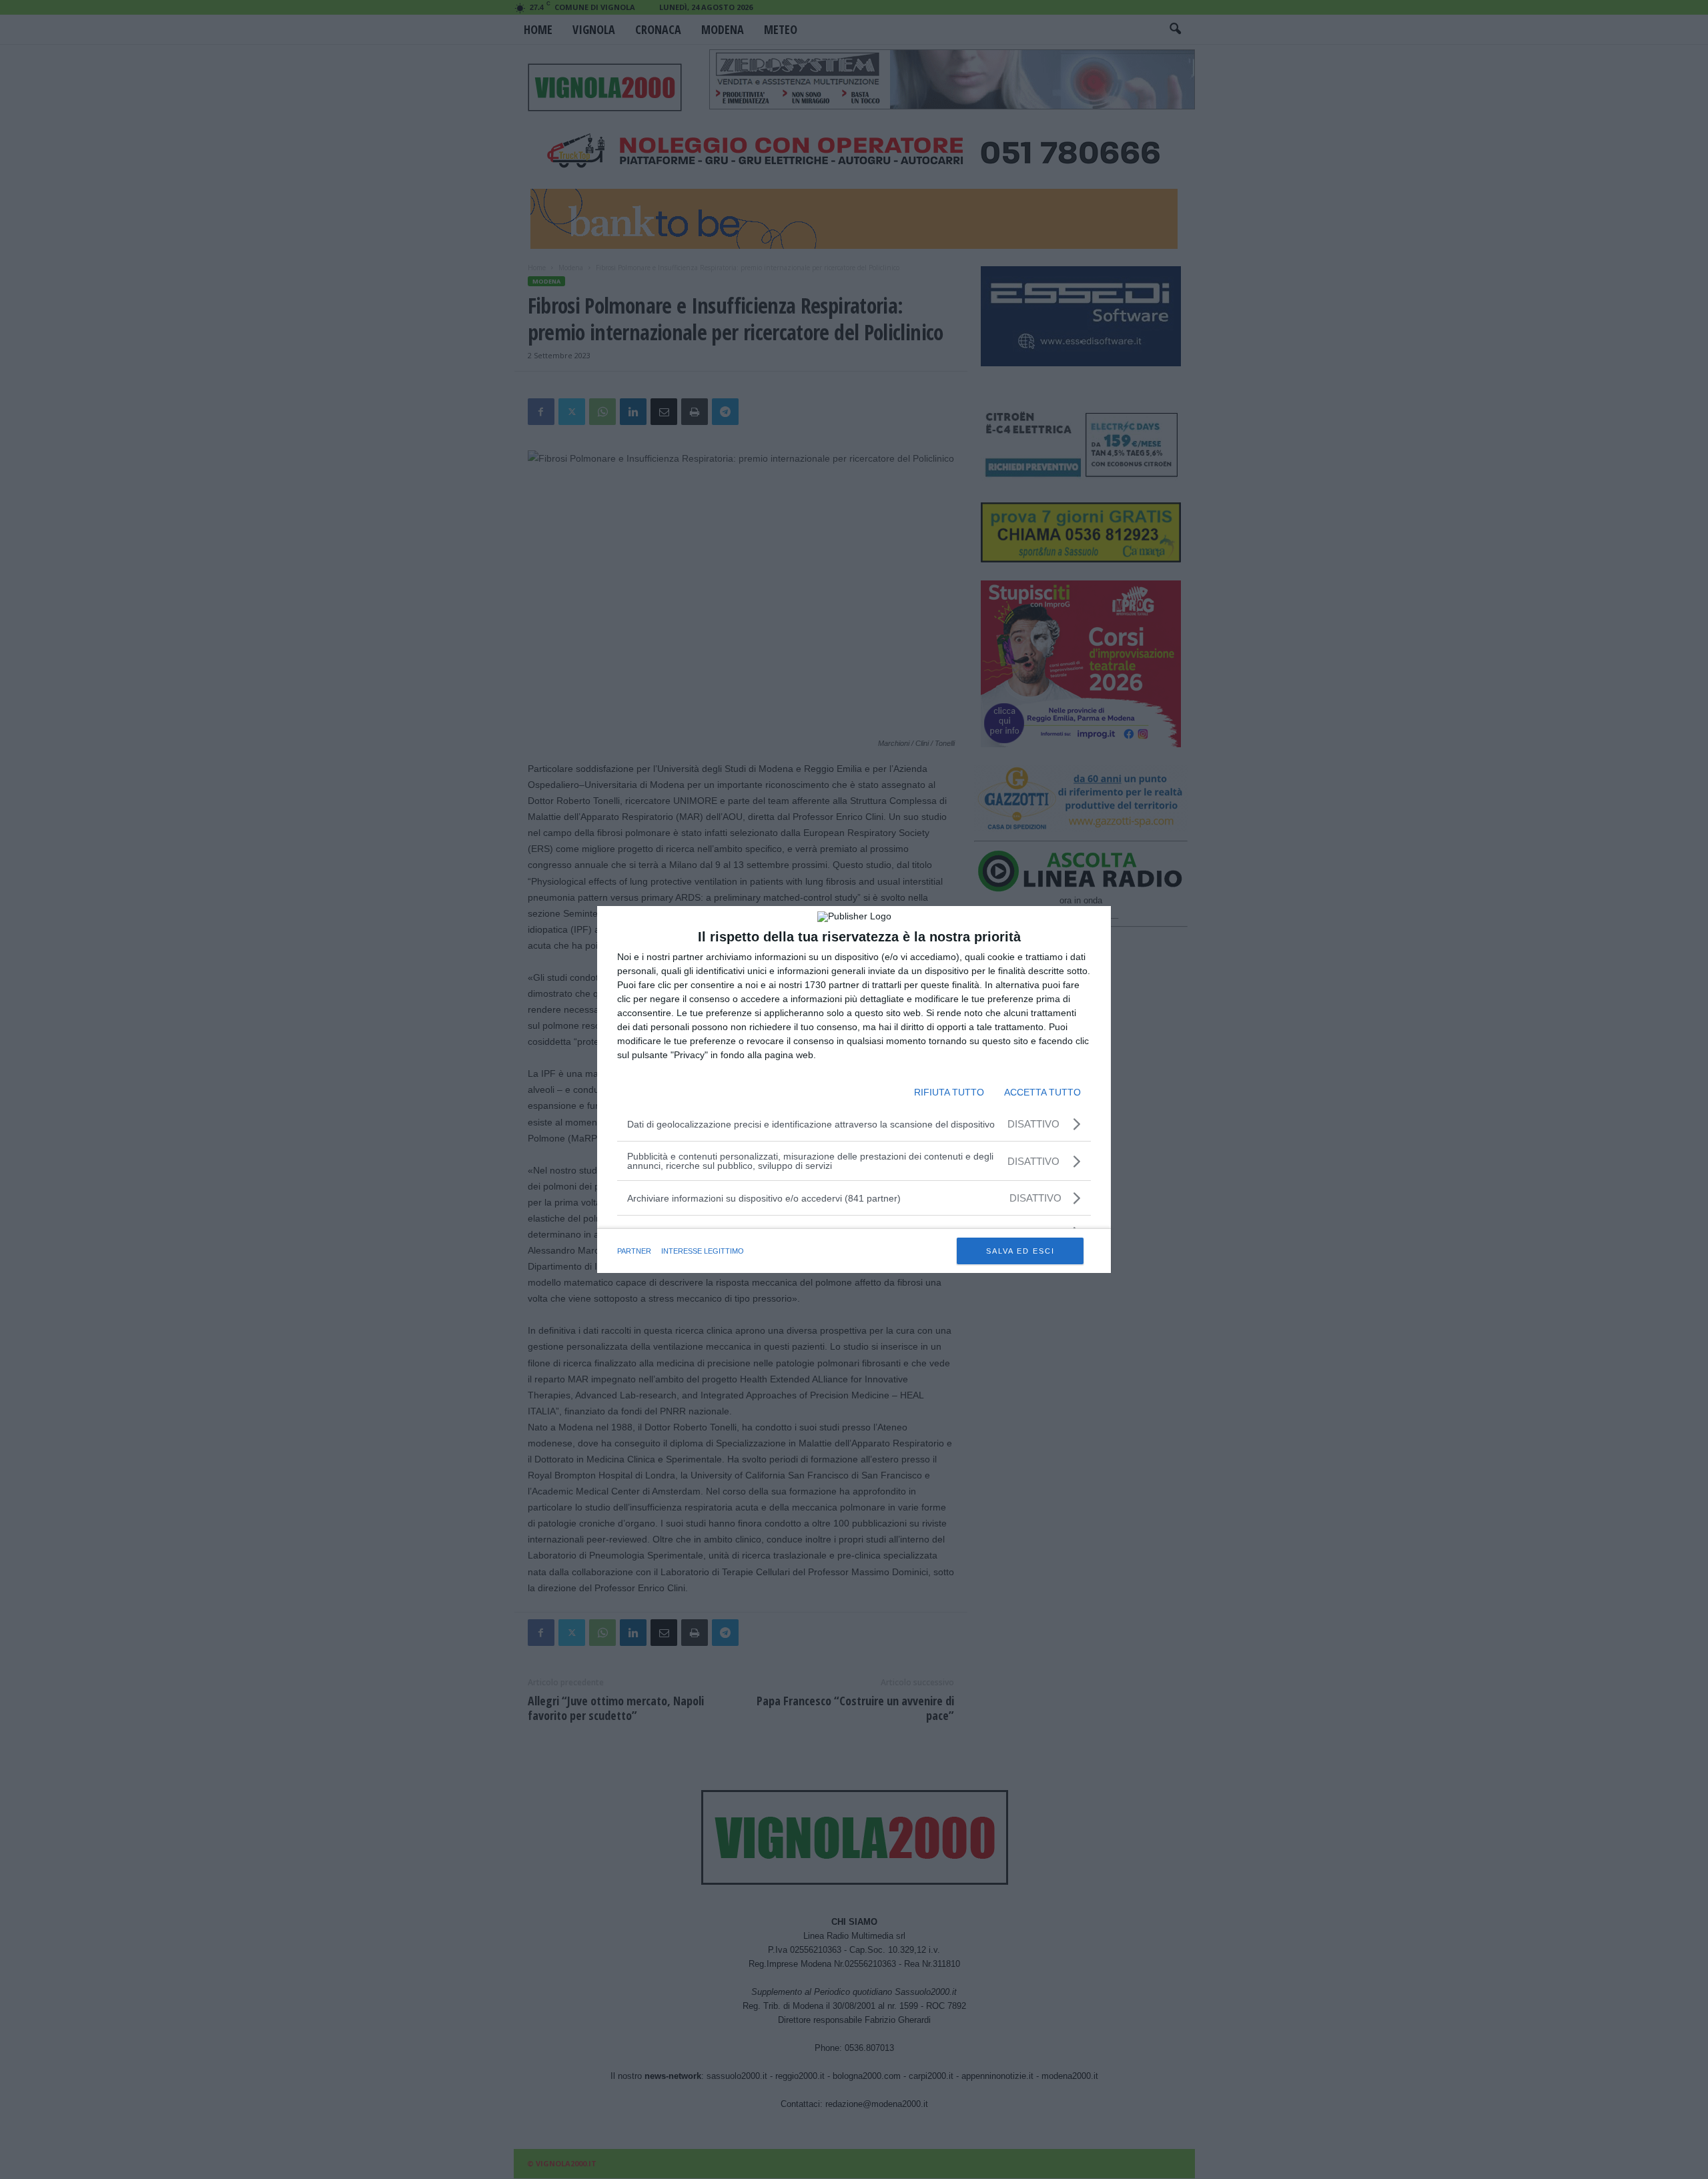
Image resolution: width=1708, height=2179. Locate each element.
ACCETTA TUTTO (1042, 1092)
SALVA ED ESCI (1020, 1251)
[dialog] (854, 1089)
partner (634, 1251)
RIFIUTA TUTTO (949, 1092)
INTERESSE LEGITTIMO (703, 1251)
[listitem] (854, 1198)
